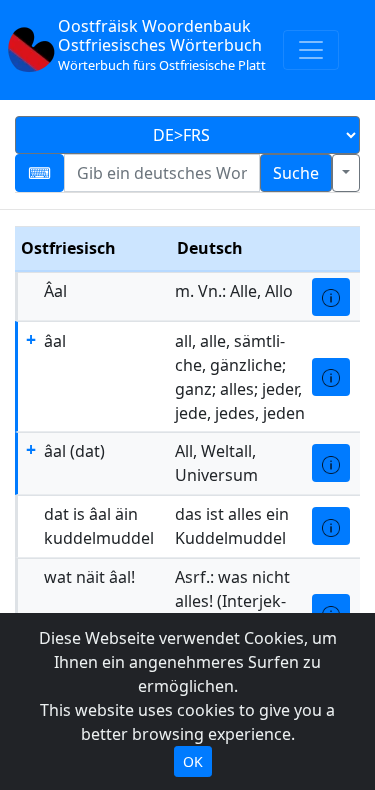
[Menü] (311, 50)
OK (193, 761)
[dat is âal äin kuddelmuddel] (331, 526)
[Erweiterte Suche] (346, 173)
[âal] (331, 377)
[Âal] (331, 297)
